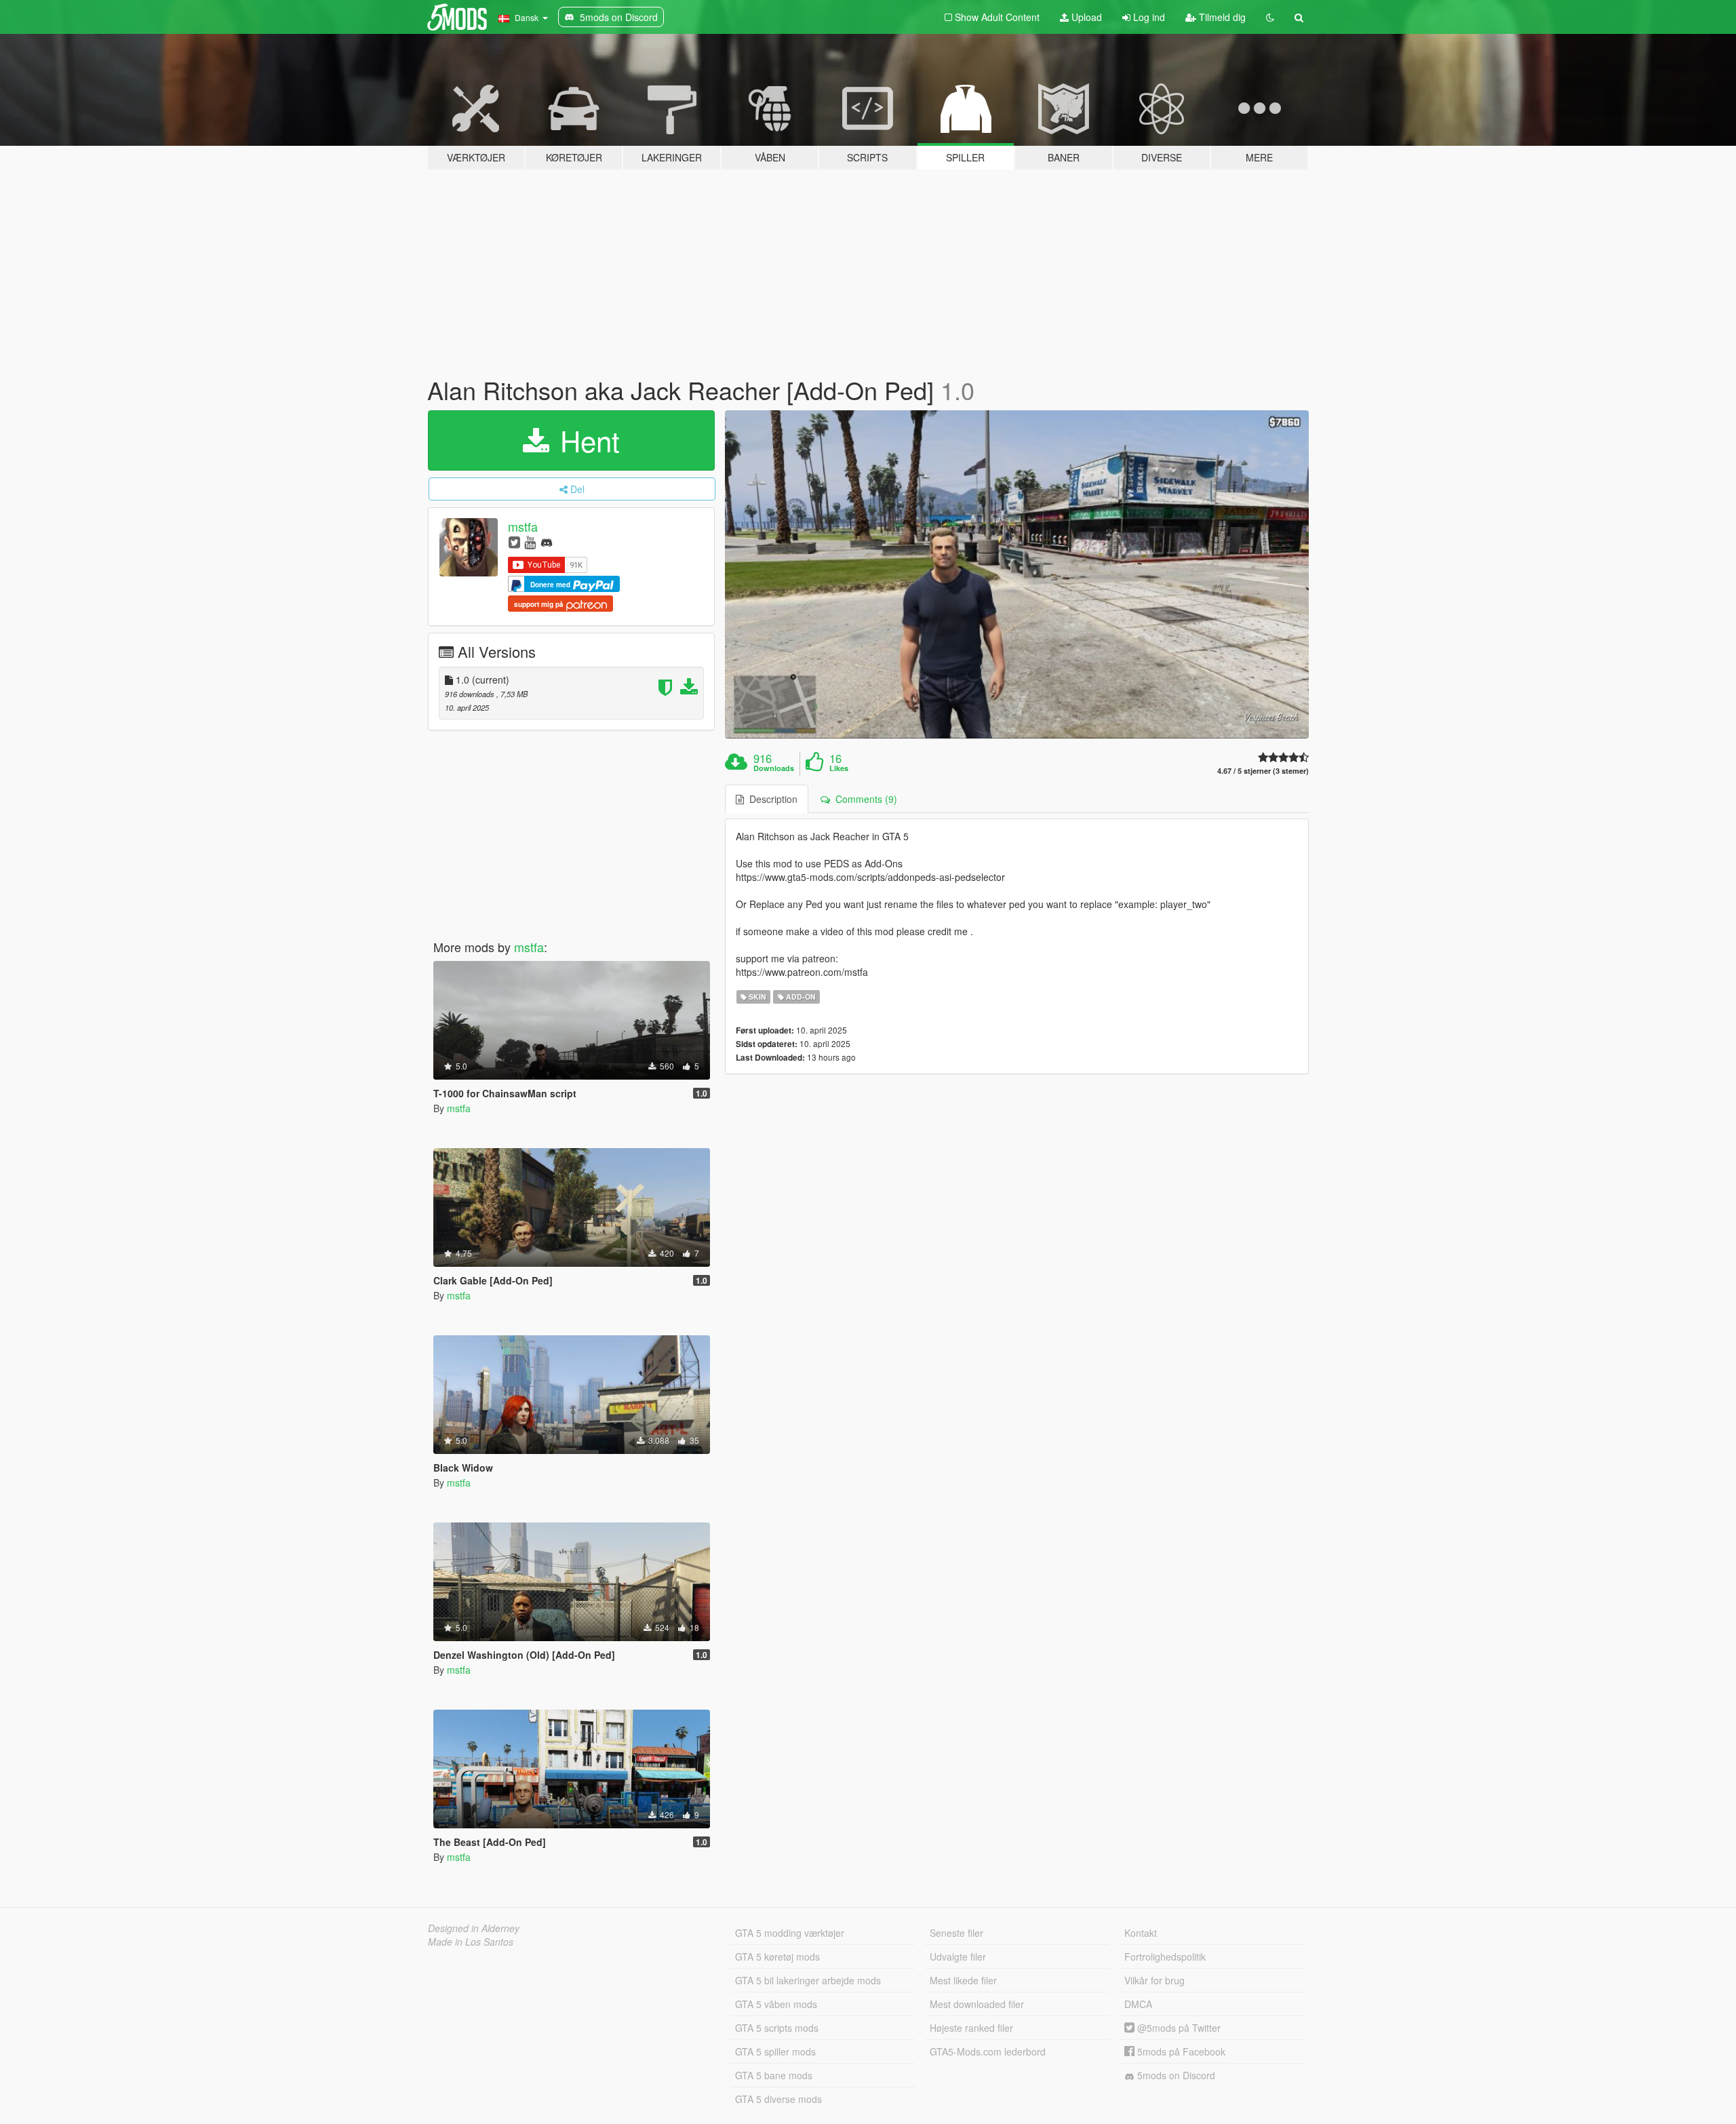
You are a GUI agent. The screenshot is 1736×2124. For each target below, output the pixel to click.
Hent (586, 440)
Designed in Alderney (474, 1928)
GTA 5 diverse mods (778, 2099)
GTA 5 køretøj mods (777, 1956)
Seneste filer (956, 1933)
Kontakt (1141, 1933)
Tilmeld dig (1221, 17)
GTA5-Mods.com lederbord (988, 2051)
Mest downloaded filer (977, 2004)
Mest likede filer (963, 1980)
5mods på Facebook (1180, 2051)
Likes (839, 768)
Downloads (774, 768)
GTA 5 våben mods (776, 2004)
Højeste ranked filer (971, 2028)
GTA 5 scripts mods (777, 2028)
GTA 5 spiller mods (775, 2051)
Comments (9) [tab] (864, 799)
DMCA (1138, 2004)
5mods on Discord (1175, 2075)
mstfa (523, 526)
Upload (1085, 17)
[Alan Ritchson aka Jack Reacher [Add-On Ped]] (1017, 575)
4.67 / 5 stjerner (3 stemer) (1263, 771)
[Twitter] (514, 542)
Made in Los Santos (471, 1942)
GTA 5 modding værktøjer (790, 1933)
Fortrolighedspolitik (1165, 1956)
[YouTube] (530, 542)
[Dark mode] (1270, 17)
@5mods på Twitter (1178, 2028)
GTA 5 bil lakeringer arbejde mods (808, 1980)
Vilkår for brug (1155, 1980)
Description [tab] (771, 799)
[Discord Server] (547, 542)
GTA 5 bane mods (774, 2075)
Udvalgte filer (958, 1956)
